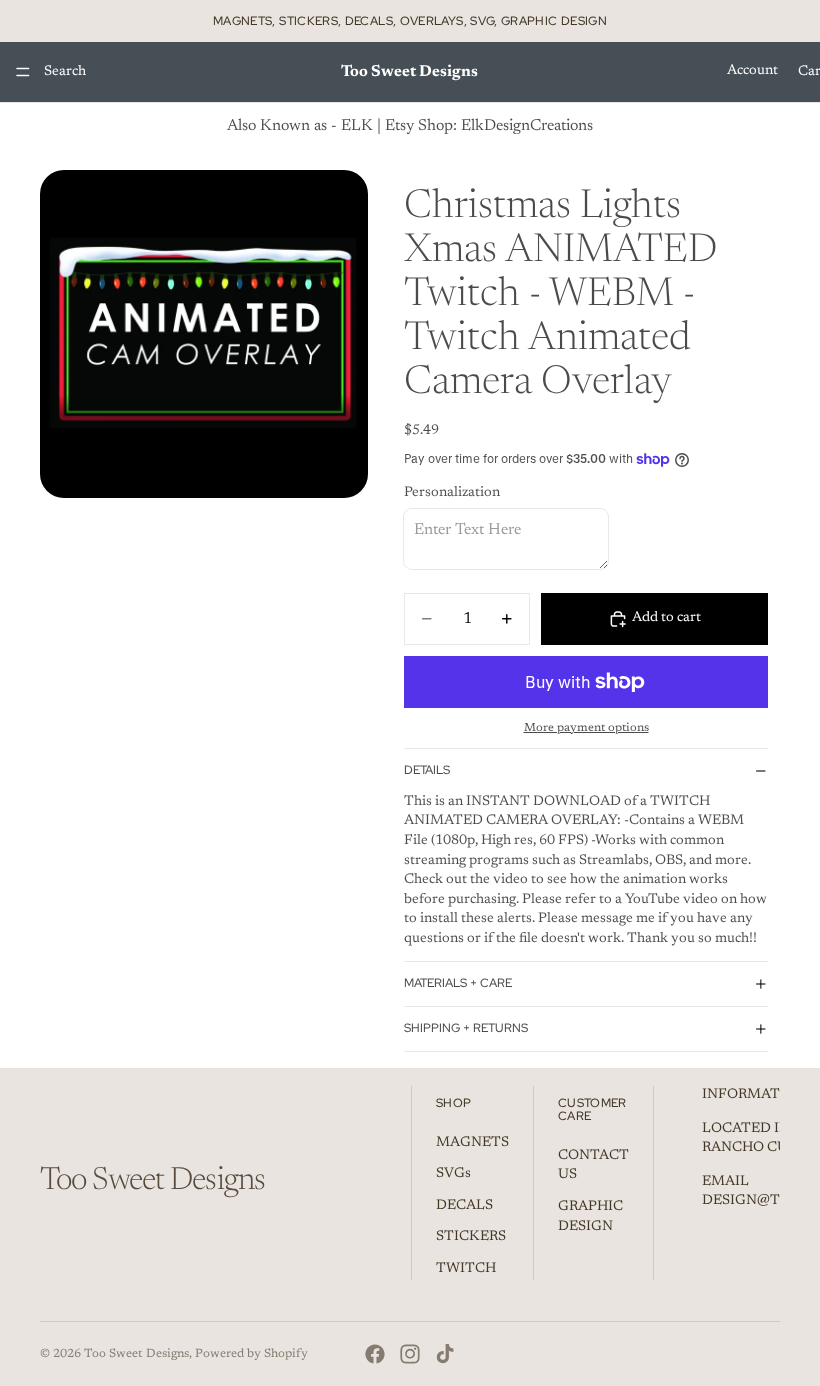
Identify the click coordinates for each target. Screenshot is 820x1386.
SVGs (453, 1174)
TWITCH (466, 1269)
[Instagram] (410, 1354)
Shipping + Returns (466, 1028)
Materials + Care (458, 983)
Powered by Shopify (251, 1354)
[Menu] (23, 72)
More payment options (586, 728)
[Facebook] (375, 1354)
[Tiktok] (445, 1354)
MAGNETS (472, 1142)
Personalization (452, 493)
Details (427, 770)
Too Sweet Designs (136, 1354)
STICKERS (471, 1237)
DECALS (464, 1206)
